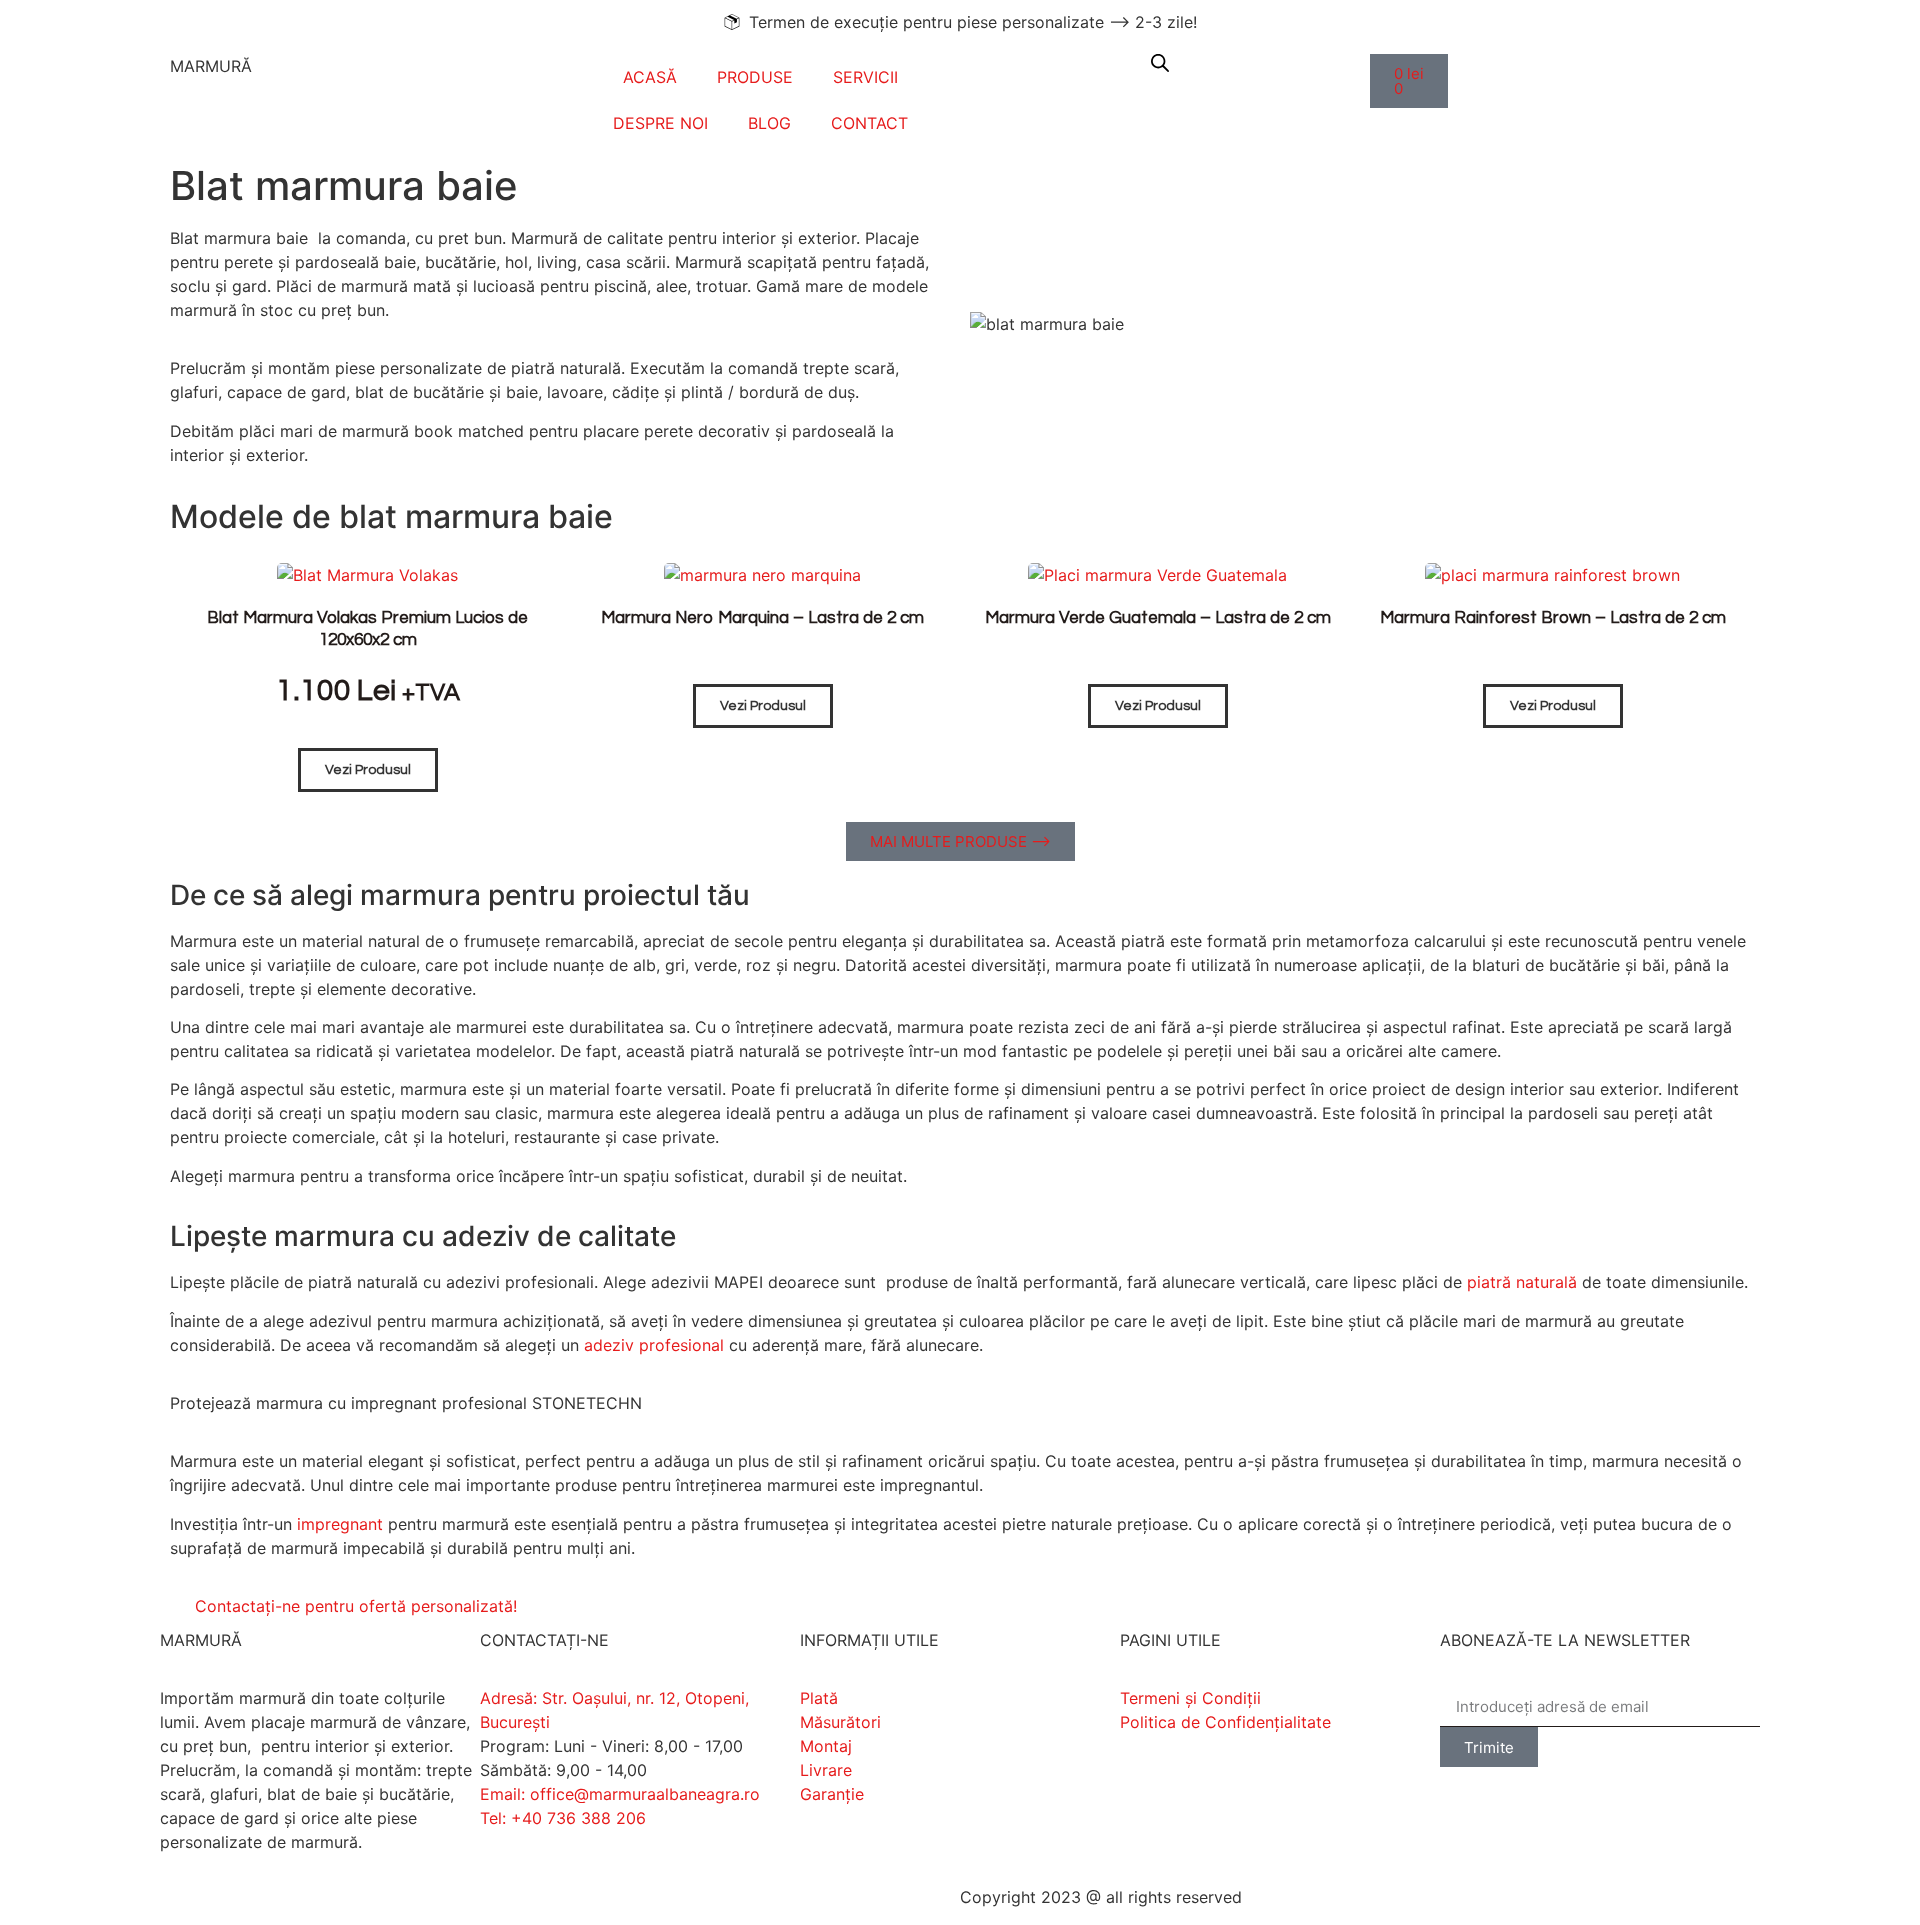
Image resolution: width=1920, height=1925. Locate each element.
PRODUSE (755, 77)
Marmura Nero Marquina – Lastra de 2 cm (762, 618)
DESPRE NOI (660, 123)
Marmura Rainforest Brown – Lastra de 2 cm (1553, 618)
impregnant (340, 1524)
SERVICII (865, 77)
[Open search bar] (1160, 62)
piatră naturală (1522, 1282)
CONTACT (869, 123)
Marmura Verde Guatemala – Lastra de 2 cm (1158, 618)
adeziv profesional (654, 1345)
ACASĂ (650, 77)
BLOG (769, 123)
